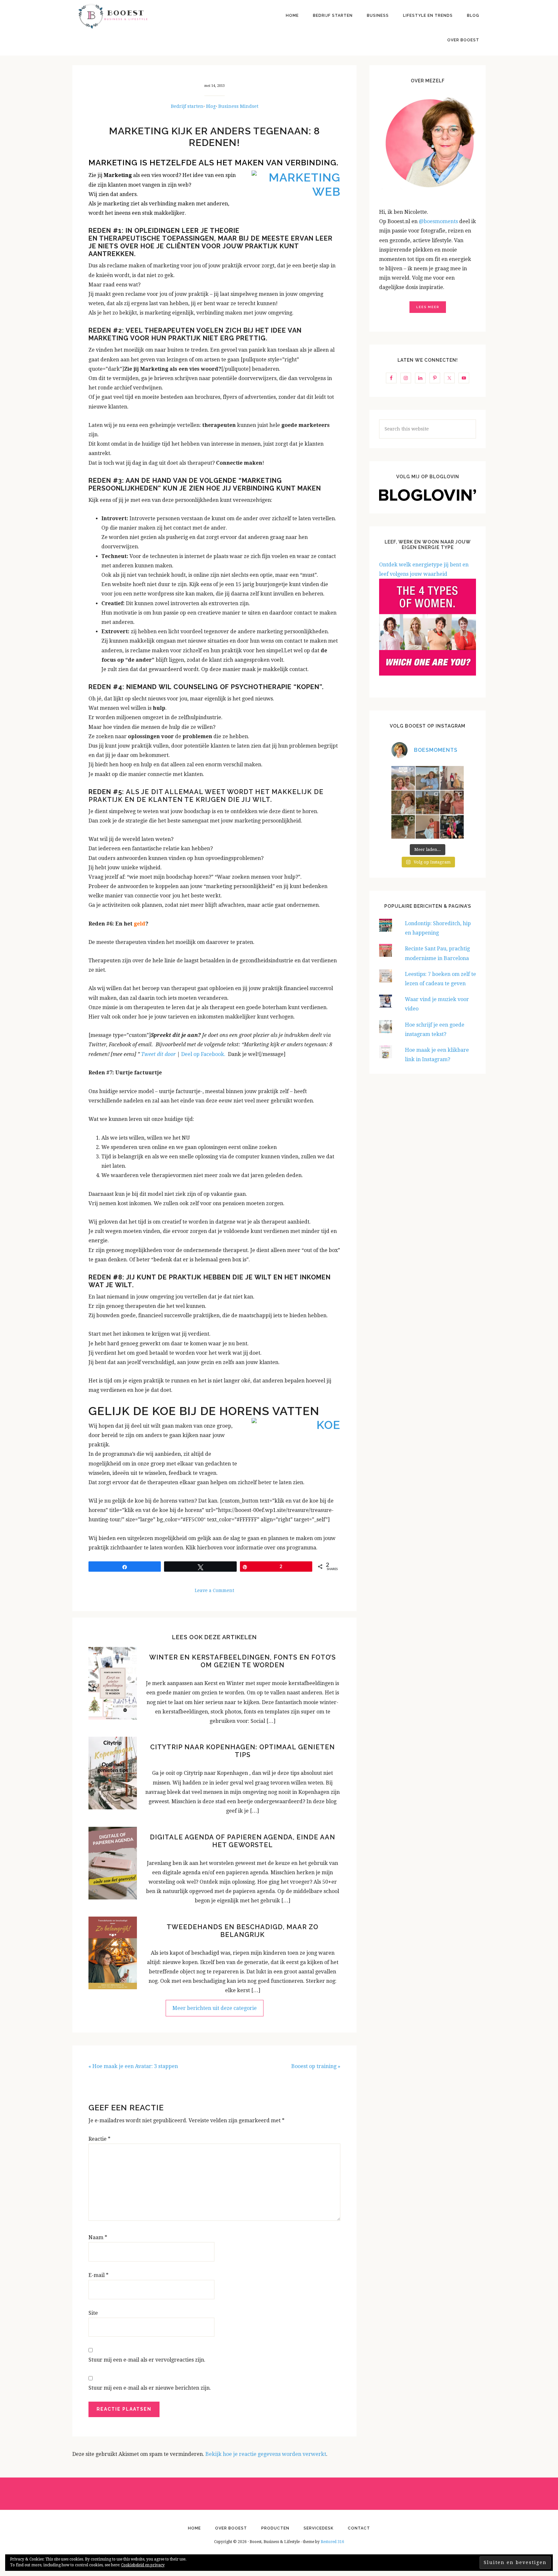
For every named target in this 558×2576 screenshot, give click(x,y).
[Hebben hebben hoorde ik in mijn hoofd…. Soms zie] (428, 778)
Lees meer (428, 307)
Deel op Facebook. (205, 1054)
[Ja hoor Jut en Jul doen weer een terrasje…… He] (452, 802)
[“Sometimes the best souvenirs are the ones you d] (403, 827)
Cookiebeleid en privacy (143, 2565)
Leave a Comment (214, 1590)
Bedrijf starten (187, 106)
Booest (113, 16)
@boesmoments (439, 221)
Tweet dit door (158, 1054)
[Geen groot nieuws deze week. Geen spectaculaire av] (452, 778)
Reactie (99, 2139)
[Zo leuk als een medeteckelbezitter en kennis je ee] (403, 802)
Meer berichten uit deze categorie (215, 2008)
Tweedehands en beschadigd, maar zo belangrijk (243, 1931)
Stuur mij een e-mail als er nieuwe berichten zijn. (150, 2388)
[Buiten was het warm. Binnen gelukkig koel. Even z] (428, 827)
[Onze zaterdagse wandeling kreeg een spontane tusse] (452, 827)
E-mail (98, 2275)
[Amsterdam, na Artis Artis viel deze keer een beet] (428, 802)
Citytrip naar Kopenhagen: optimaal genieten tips (243, 1751)
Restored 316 (332, 2542)
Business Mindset (238, 106)
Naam (98, 2237)
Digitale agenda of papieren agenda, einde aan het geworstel (243, 1841)
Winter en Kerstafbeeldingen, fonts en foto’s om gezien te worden (243, 1661)
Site (93, 2313)
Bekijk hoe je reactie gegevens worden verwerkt (266, 2454)
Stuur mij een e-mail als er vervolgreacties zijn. (147, 2360)
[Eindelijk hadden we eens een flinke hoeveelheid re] (403, 778)
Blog (211, 106)
